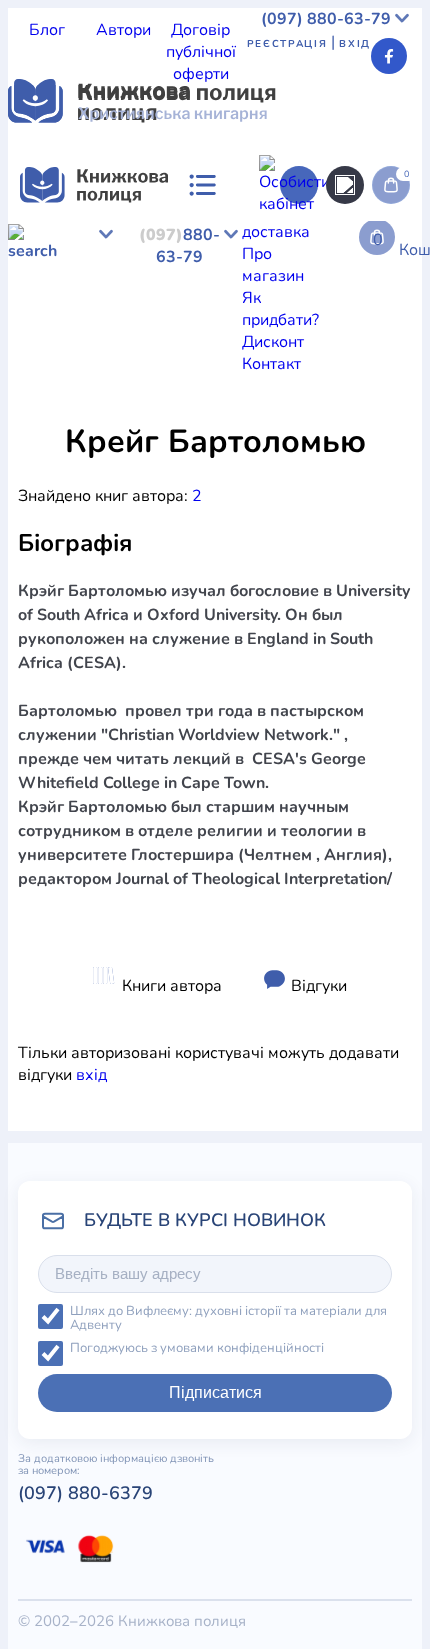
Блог (47, 30)
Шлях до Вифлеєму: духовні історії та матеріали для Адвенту (228, 1318)
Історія (134, 414)
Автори (123, 30)
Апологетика (56, 414)
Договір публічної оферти (201, 52)
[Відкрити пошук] (345, 185)
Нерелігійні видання (319, 414)
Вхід (355, 44)
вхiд (91, 1075)
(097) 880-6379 (85, 1493)
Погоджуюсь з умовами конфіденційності (197, 1348)
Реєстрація (287, 44)
